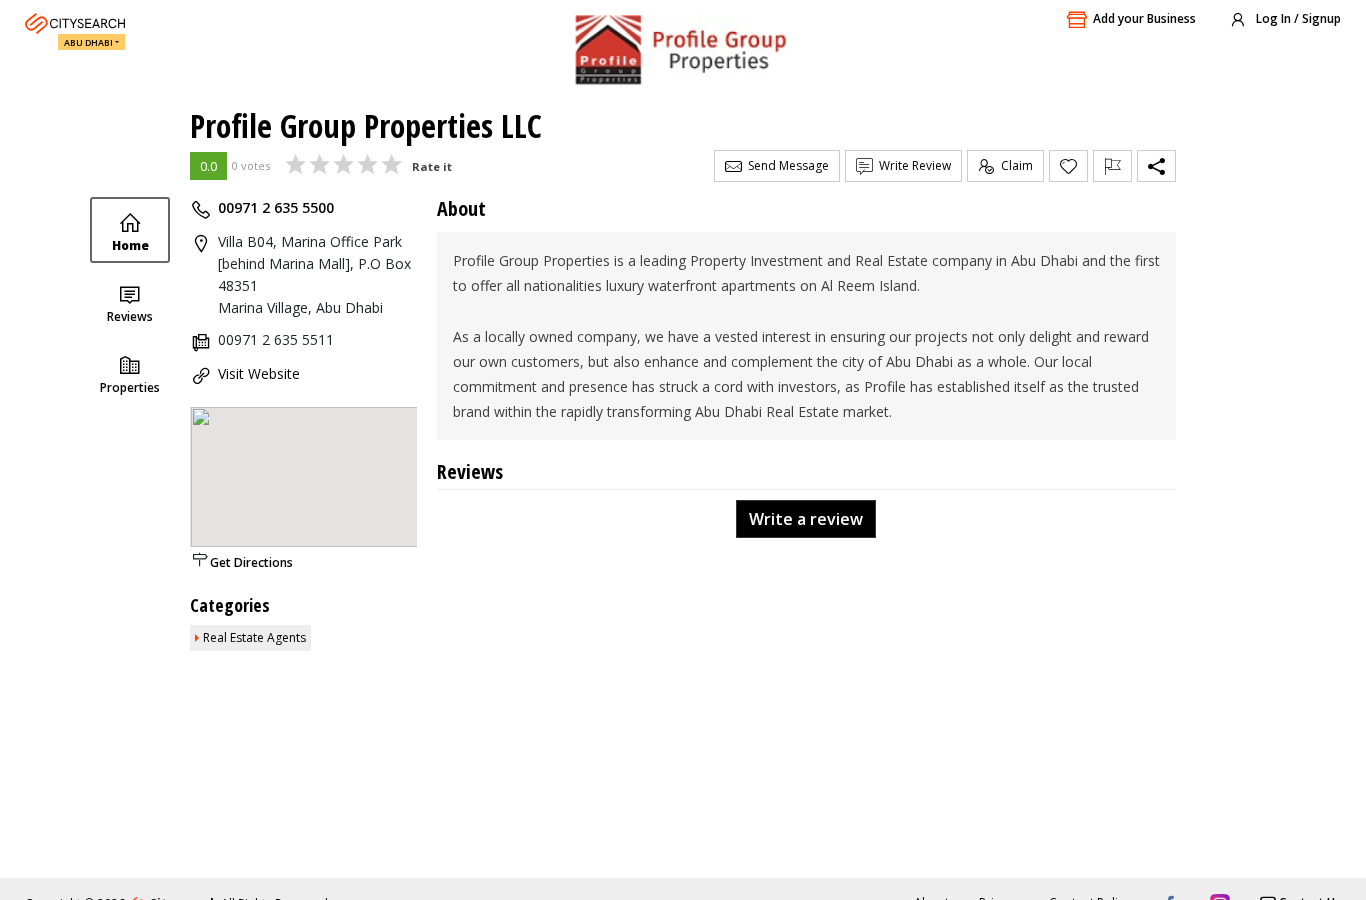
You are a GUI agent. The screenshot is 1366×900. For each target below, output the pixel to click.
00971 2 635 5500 (276, 207)
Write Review (912, 165)
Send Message (785, 165)
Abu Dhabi (88, 42)
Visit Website (259, 373)
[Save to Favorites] (1068, 166)
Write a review (806, 519)
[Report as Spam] (1112, 166)
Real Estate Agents (254, 637)
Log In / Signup (1297, 18)
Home (130, 245)
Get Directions (251, 562)
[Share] (1156, 166)
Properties (130, 387)
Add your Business (1144, 18)
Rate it (432, 166)
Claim (1014, 165)
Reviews (130, 316)
